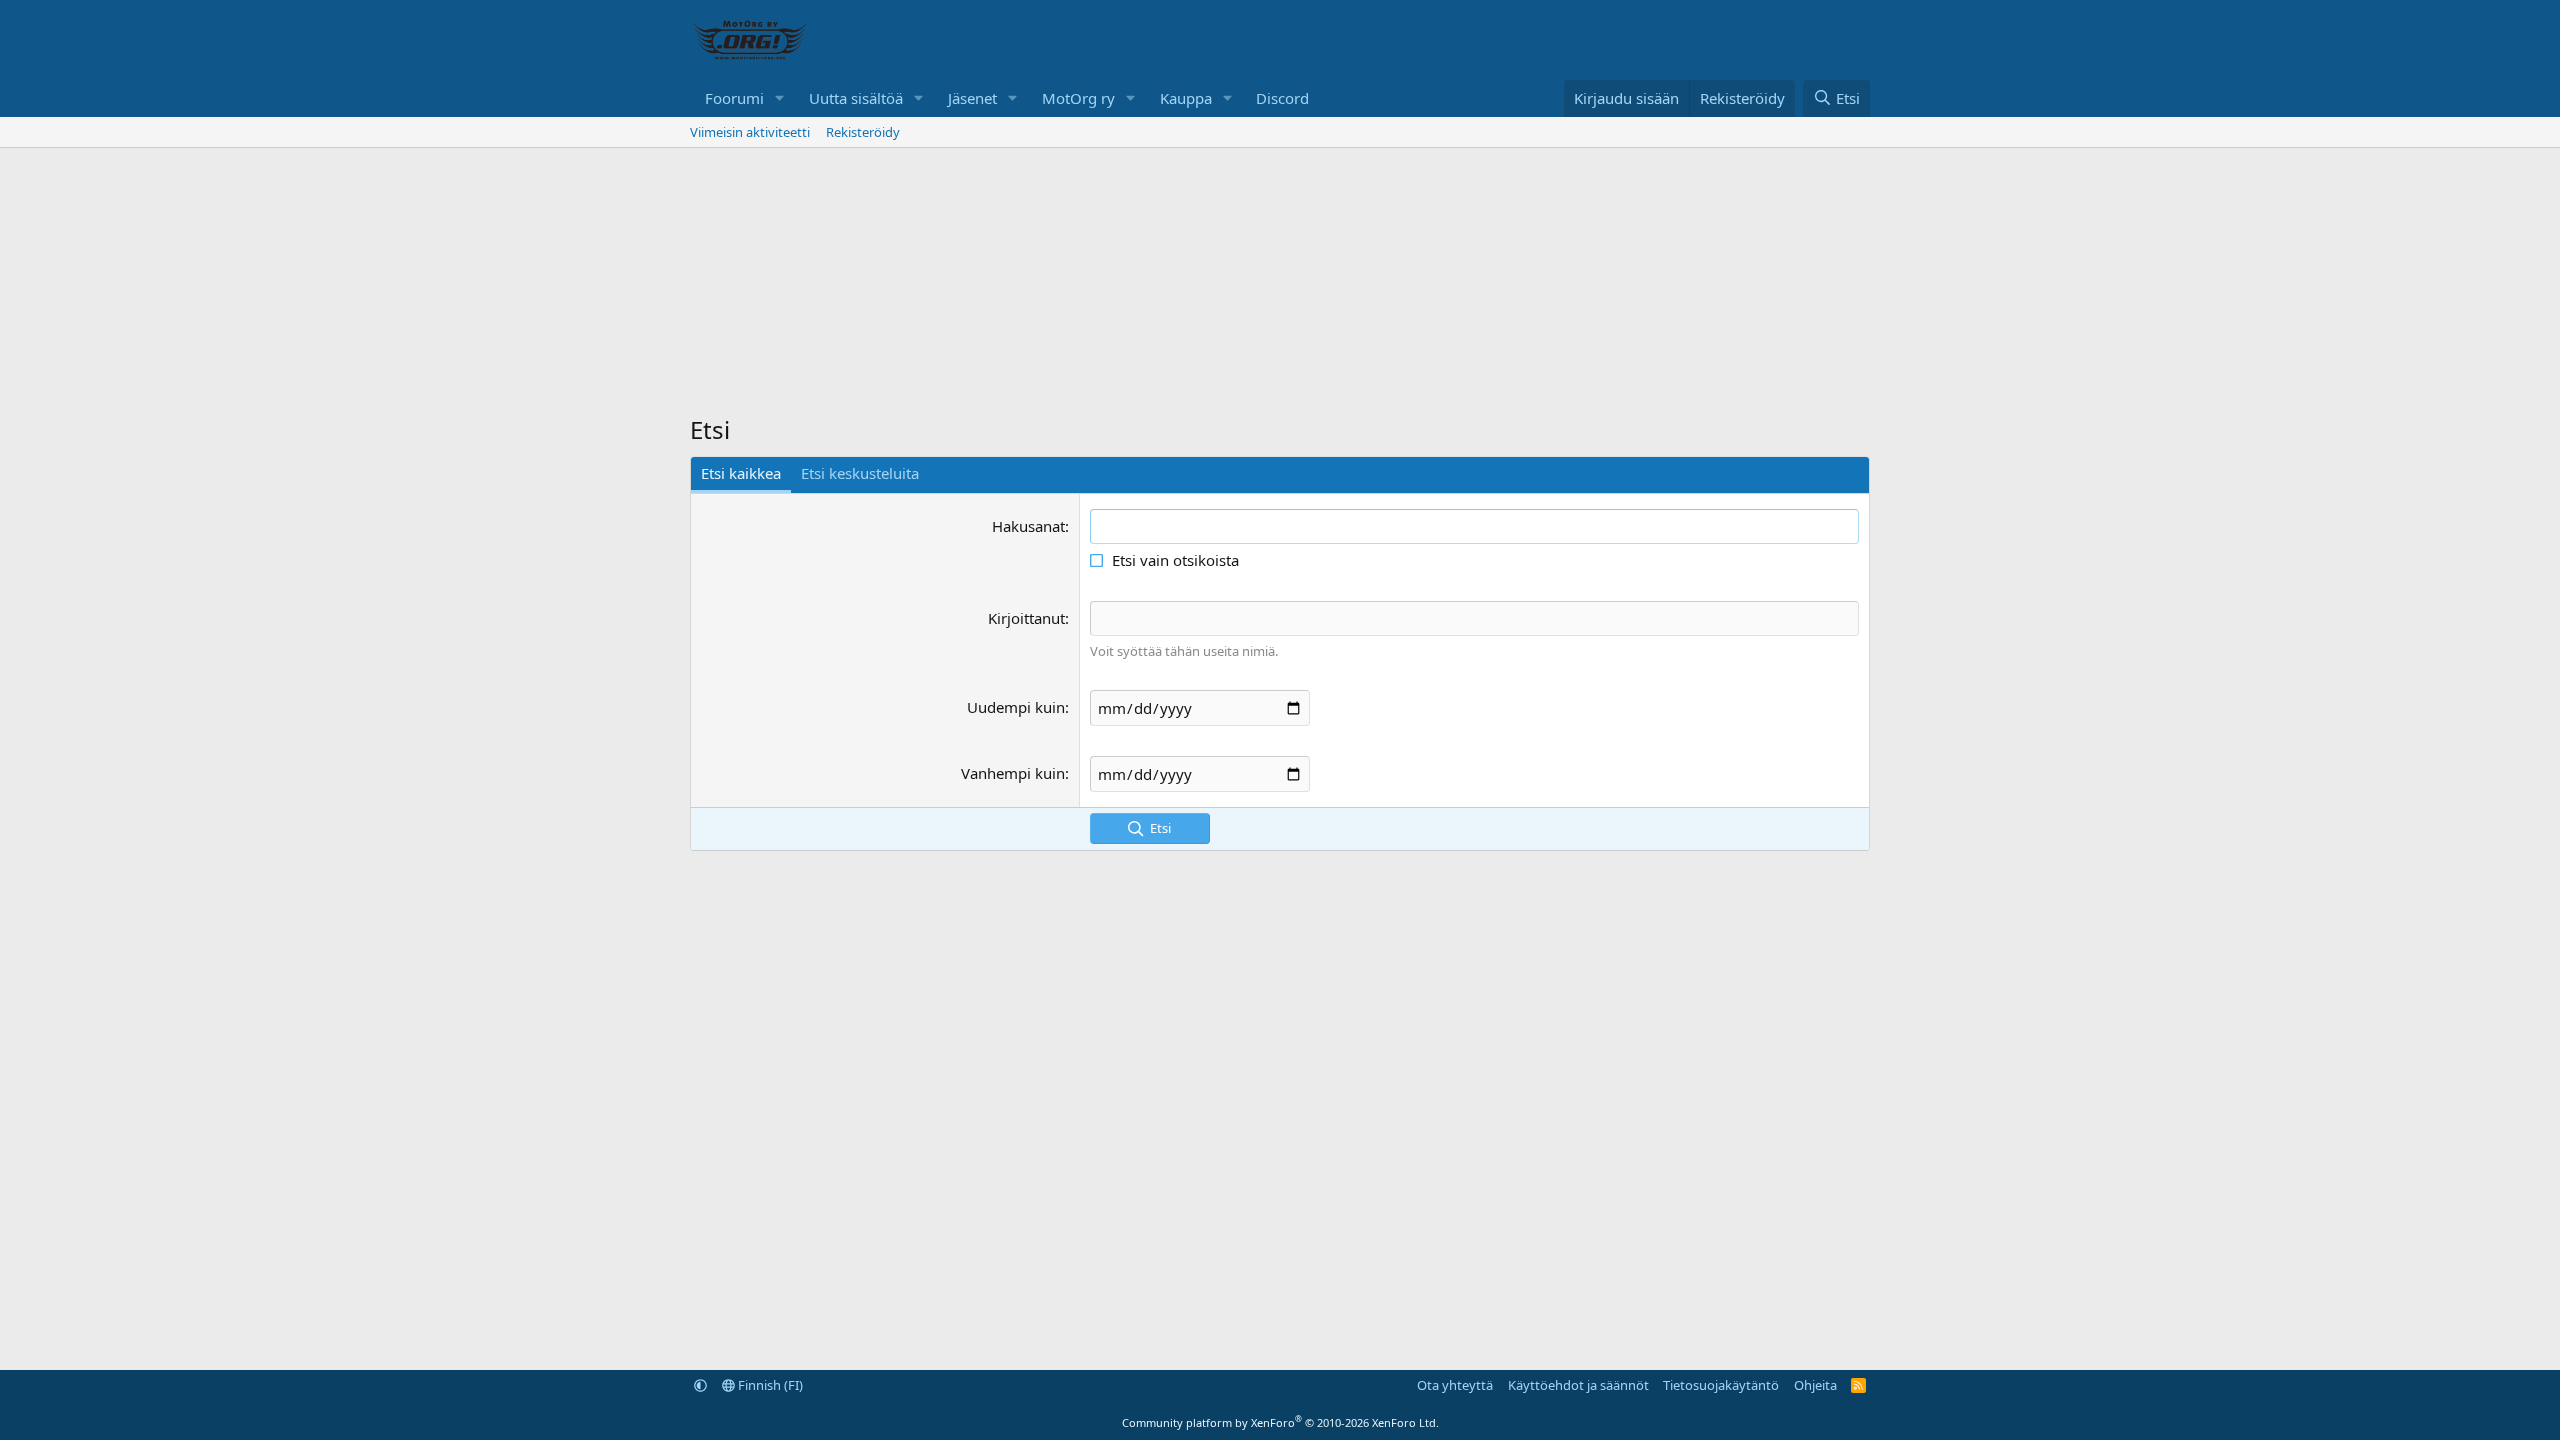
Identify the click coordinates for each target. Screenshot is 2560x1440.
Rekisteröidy (863, 132)
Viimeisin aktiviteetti (750, 132)
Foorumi (734, 98)
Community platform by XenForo (1280, 1422)
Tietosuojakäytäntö (1721, 1385)
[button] (780, 98)
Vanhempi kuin (1013, 773)
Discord (1282, 98)
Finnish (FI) (769, 1385)
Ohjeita (1815, 1385)
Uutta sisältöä (856, 98)
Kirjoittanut (1026, 618)
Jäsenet (972, 98)
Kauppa (1186, 98)
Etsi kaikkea (741, 473)
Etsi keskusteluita (860, 473)
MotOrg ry (1078, 98)
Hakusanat (1028, 526)
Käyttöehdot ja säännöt (1578, 1385)
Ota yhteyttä (1455, 1385)
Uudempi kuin (1016, 707)
